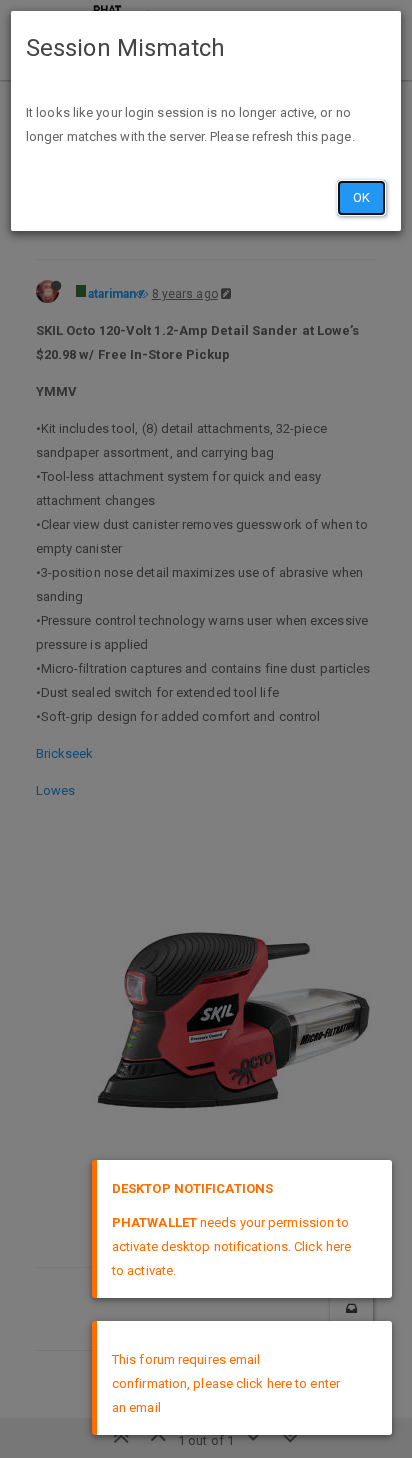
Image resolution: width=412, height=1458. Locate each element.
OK (361, 197)
